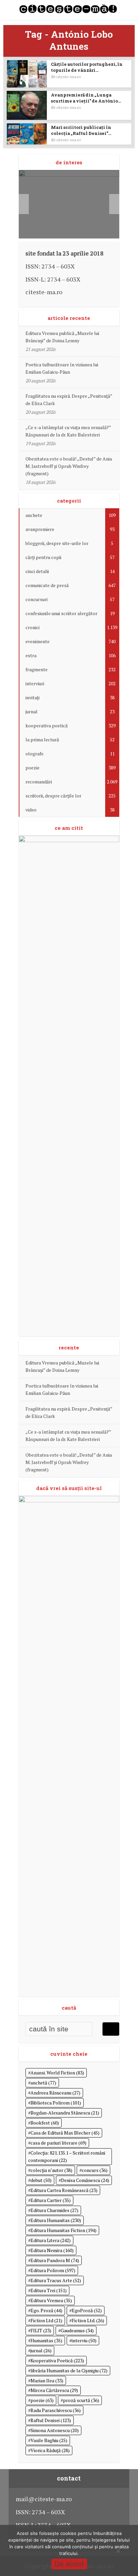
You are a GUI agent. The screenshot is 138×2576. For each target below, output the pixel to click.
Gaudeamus (77, 2330)
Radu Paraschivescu (56, 2410)
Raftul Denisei (51, 2420)
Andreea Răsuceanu (55, 2093)
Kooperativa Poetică (57, 2360)
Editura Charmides (54, 2210)
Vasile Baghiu (49, 2440)
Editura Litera (51, 2240)
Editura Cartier (51, 2200)
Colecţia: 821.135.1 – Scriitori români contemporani (67, 2156)
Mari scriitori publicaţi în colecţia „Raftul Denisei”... (81, 130)
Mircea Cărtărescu (54, 2390)
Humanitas (46, 2340)
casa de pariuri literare (58, 2143)
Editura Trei (49, 2290)
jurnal (41, 2350)
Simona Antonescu (55, 2430)
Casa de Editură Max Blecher (65, 2133)
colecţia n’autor (51, 2170)
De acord (69, 2564)
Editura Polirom (53, 2270)
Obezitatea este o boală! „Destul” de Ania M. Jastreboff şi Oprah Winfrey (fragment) (69, 466)
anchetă (43, 2083)
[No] (118, 2551)
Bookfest (45, 2123)
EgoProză (87, 2310)
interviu (84, 2340)
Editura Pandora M (55, 2260)
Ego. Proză (46, 2310)
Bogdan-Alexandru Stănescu (65, 2113)
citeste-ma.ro (68, 77)
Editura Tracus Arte (56, 2280)
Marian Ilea (47, 2380)
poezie (42, 2400)
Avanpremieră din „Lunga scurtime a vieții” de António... (86, 98)
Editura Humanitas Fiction (63, 2230)
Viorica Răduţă (50, 2450)
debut (41, 2180)
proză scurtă (81, 2400)
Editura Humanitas (56, 2220)
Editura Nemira (52, 2250)
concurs (95, 2170)
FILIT (41, 2330)
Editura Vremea (51, 2300)
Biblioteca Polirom (56, 2103)
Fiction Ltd (46, 2320)
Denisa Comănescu (85, 2180)
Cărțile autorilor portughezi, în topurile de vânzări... (87, 67)
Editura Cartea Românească (64, 2190)
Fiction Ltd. (88, 2320)
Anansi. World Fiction (57, 2073)
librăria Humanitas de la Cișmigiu (69, 2370)
